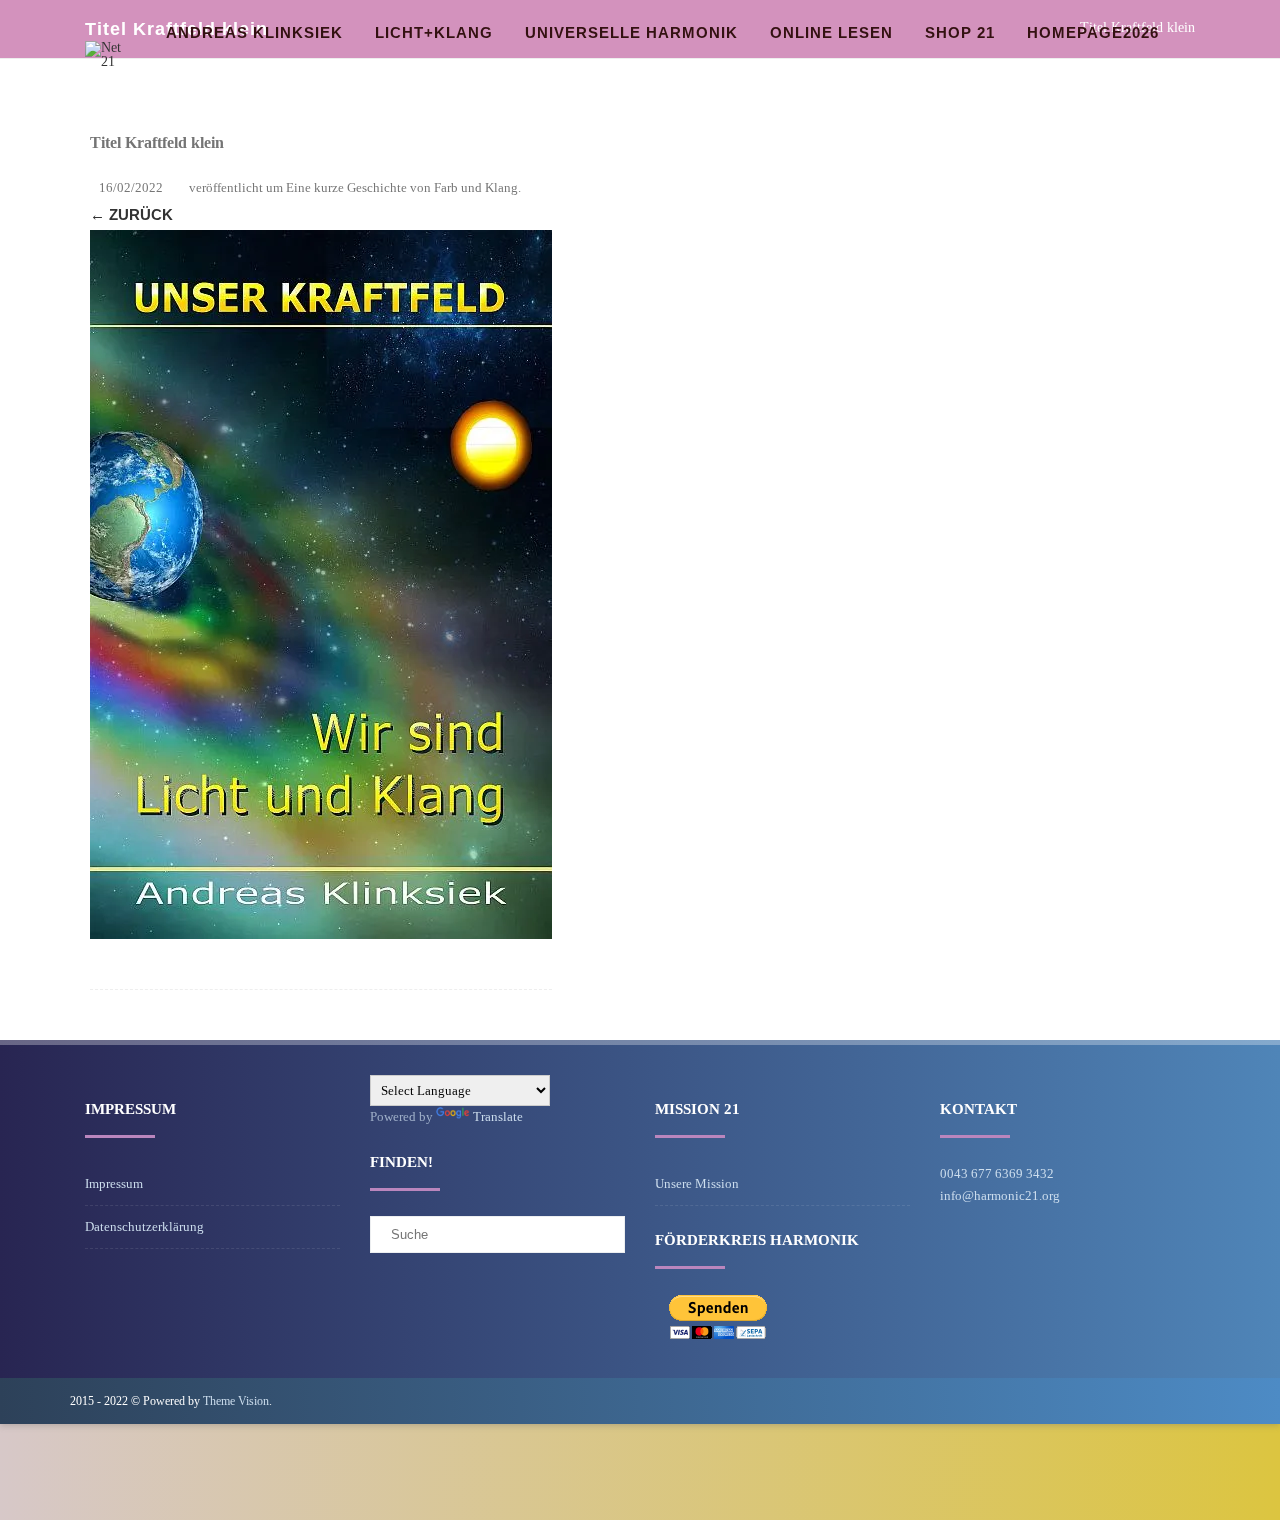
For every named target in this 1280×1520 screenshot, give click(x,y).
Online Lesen (831, 32)
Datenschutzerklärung (144, 1226)
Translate (498, 1116)
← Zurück (131, 214)
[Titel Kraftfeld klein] (321, 584)
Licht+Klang (434, 32)
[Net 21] (111, 61)
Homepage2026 (1093, 32)
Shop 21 (960, 32)
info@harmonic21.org (1000, 1195)
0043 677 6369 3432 (997, 1173)
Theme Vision (236, 1401)
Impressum (114, 1183)
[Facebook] (1194, 1400)
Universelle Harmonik (631, 32)
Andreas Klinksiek (254, 32)
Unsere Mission (697, 1183)
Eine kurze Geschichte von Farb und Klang (402, 187)
